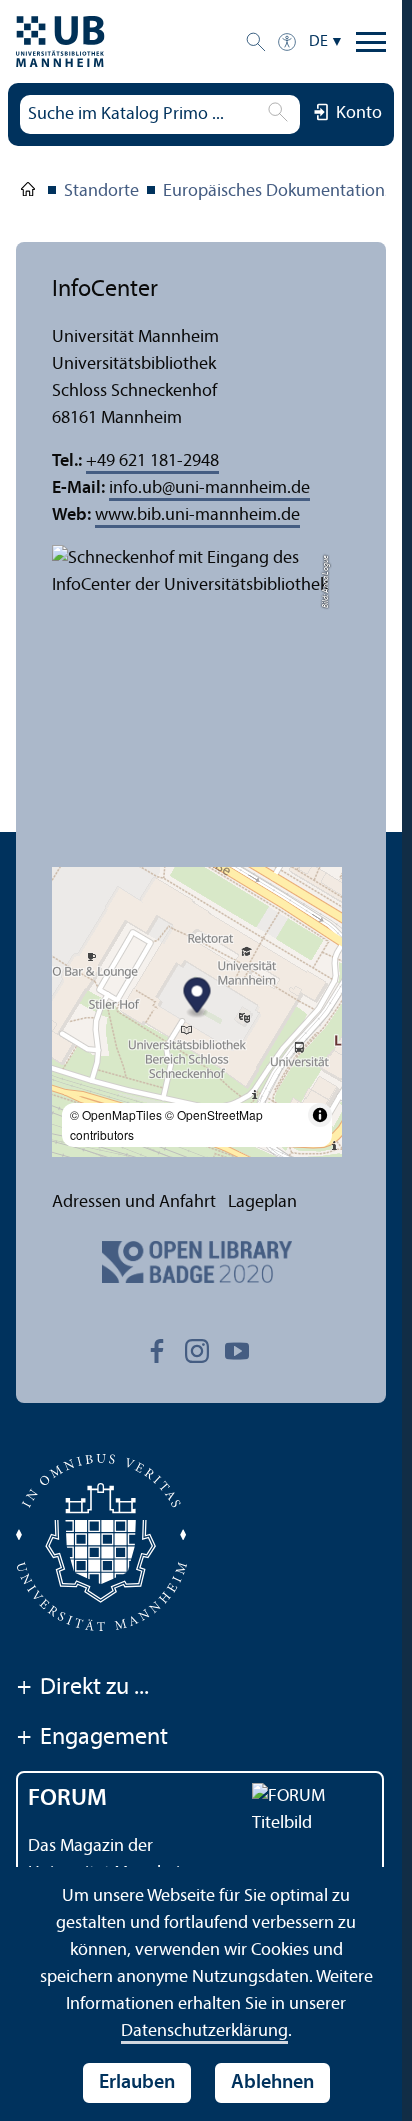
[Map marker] (197, 997)
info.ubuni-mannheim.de (209, 488)
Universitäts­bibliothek (28, 193)
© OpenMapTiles (116, 1114)
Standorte (101, 191)
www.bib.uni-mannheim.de (197, 515)
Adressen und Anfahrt (134, 1202)
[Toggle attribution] (320, 1115)
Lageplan (262, 1202)
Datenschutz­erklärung (204, 2031)
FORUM (67, 1799)
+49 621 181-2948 (152, 461)
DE (318, 42)
